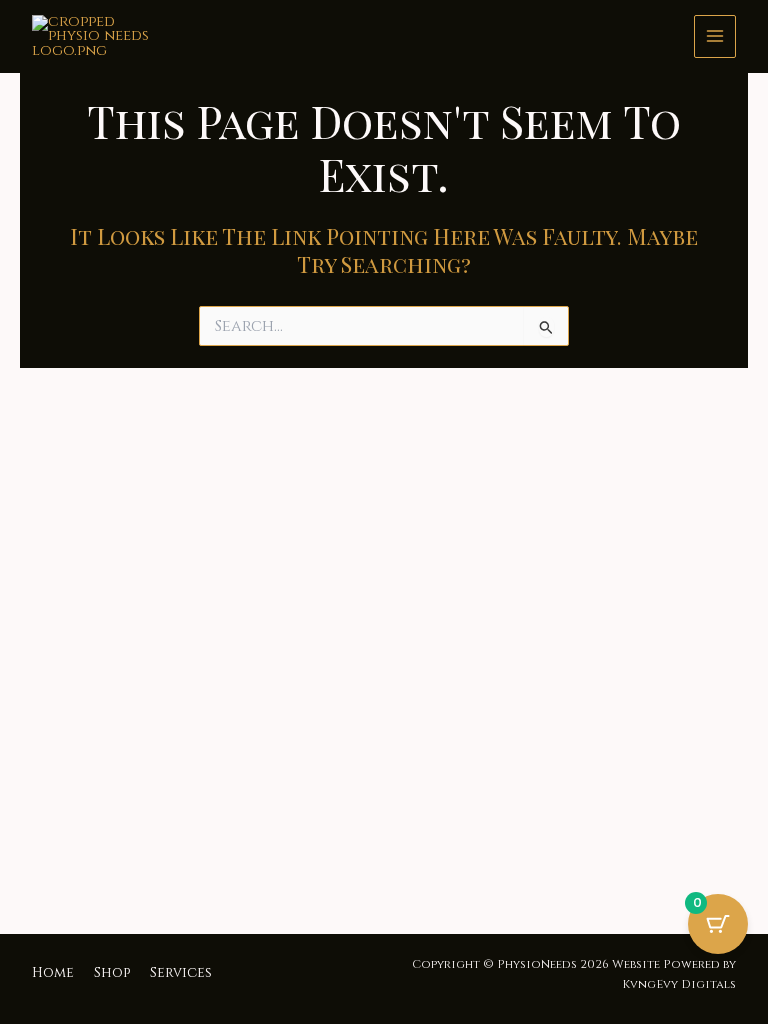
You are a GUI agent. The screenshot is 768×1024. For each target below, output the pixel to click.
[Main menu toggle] (715, 36)
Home (53, 973)
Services (181, 973)
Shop (112, 973)
